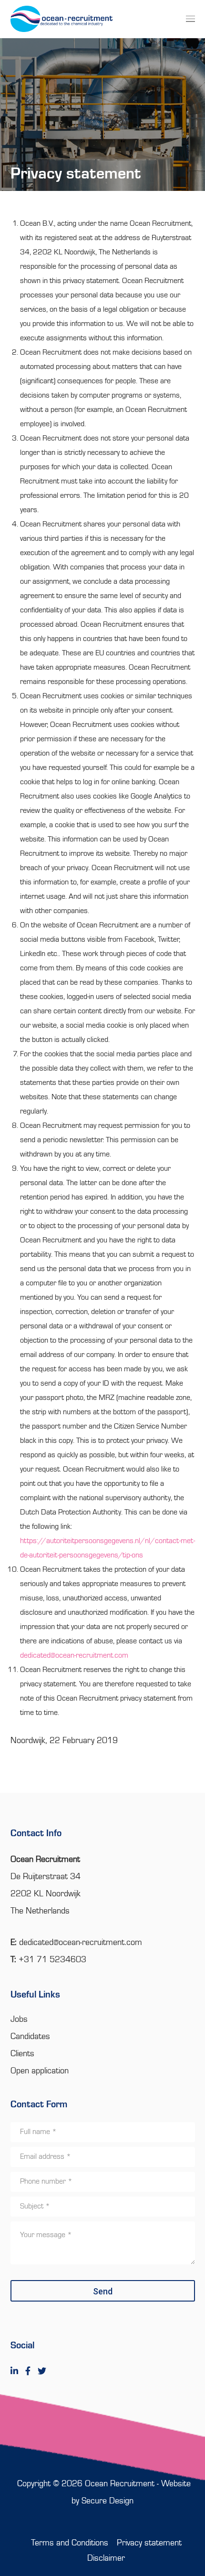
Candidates (30, 2037)
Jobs (19, 2019)
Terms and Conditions (70, 2543)
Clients (22, 2054)
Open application (40, 2071)
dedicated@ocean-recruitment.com (74, 1656)
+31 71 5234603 (52, 1960)
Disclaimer (106, 2558)
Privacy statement (149, 2543)
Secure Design (108, 2501)
